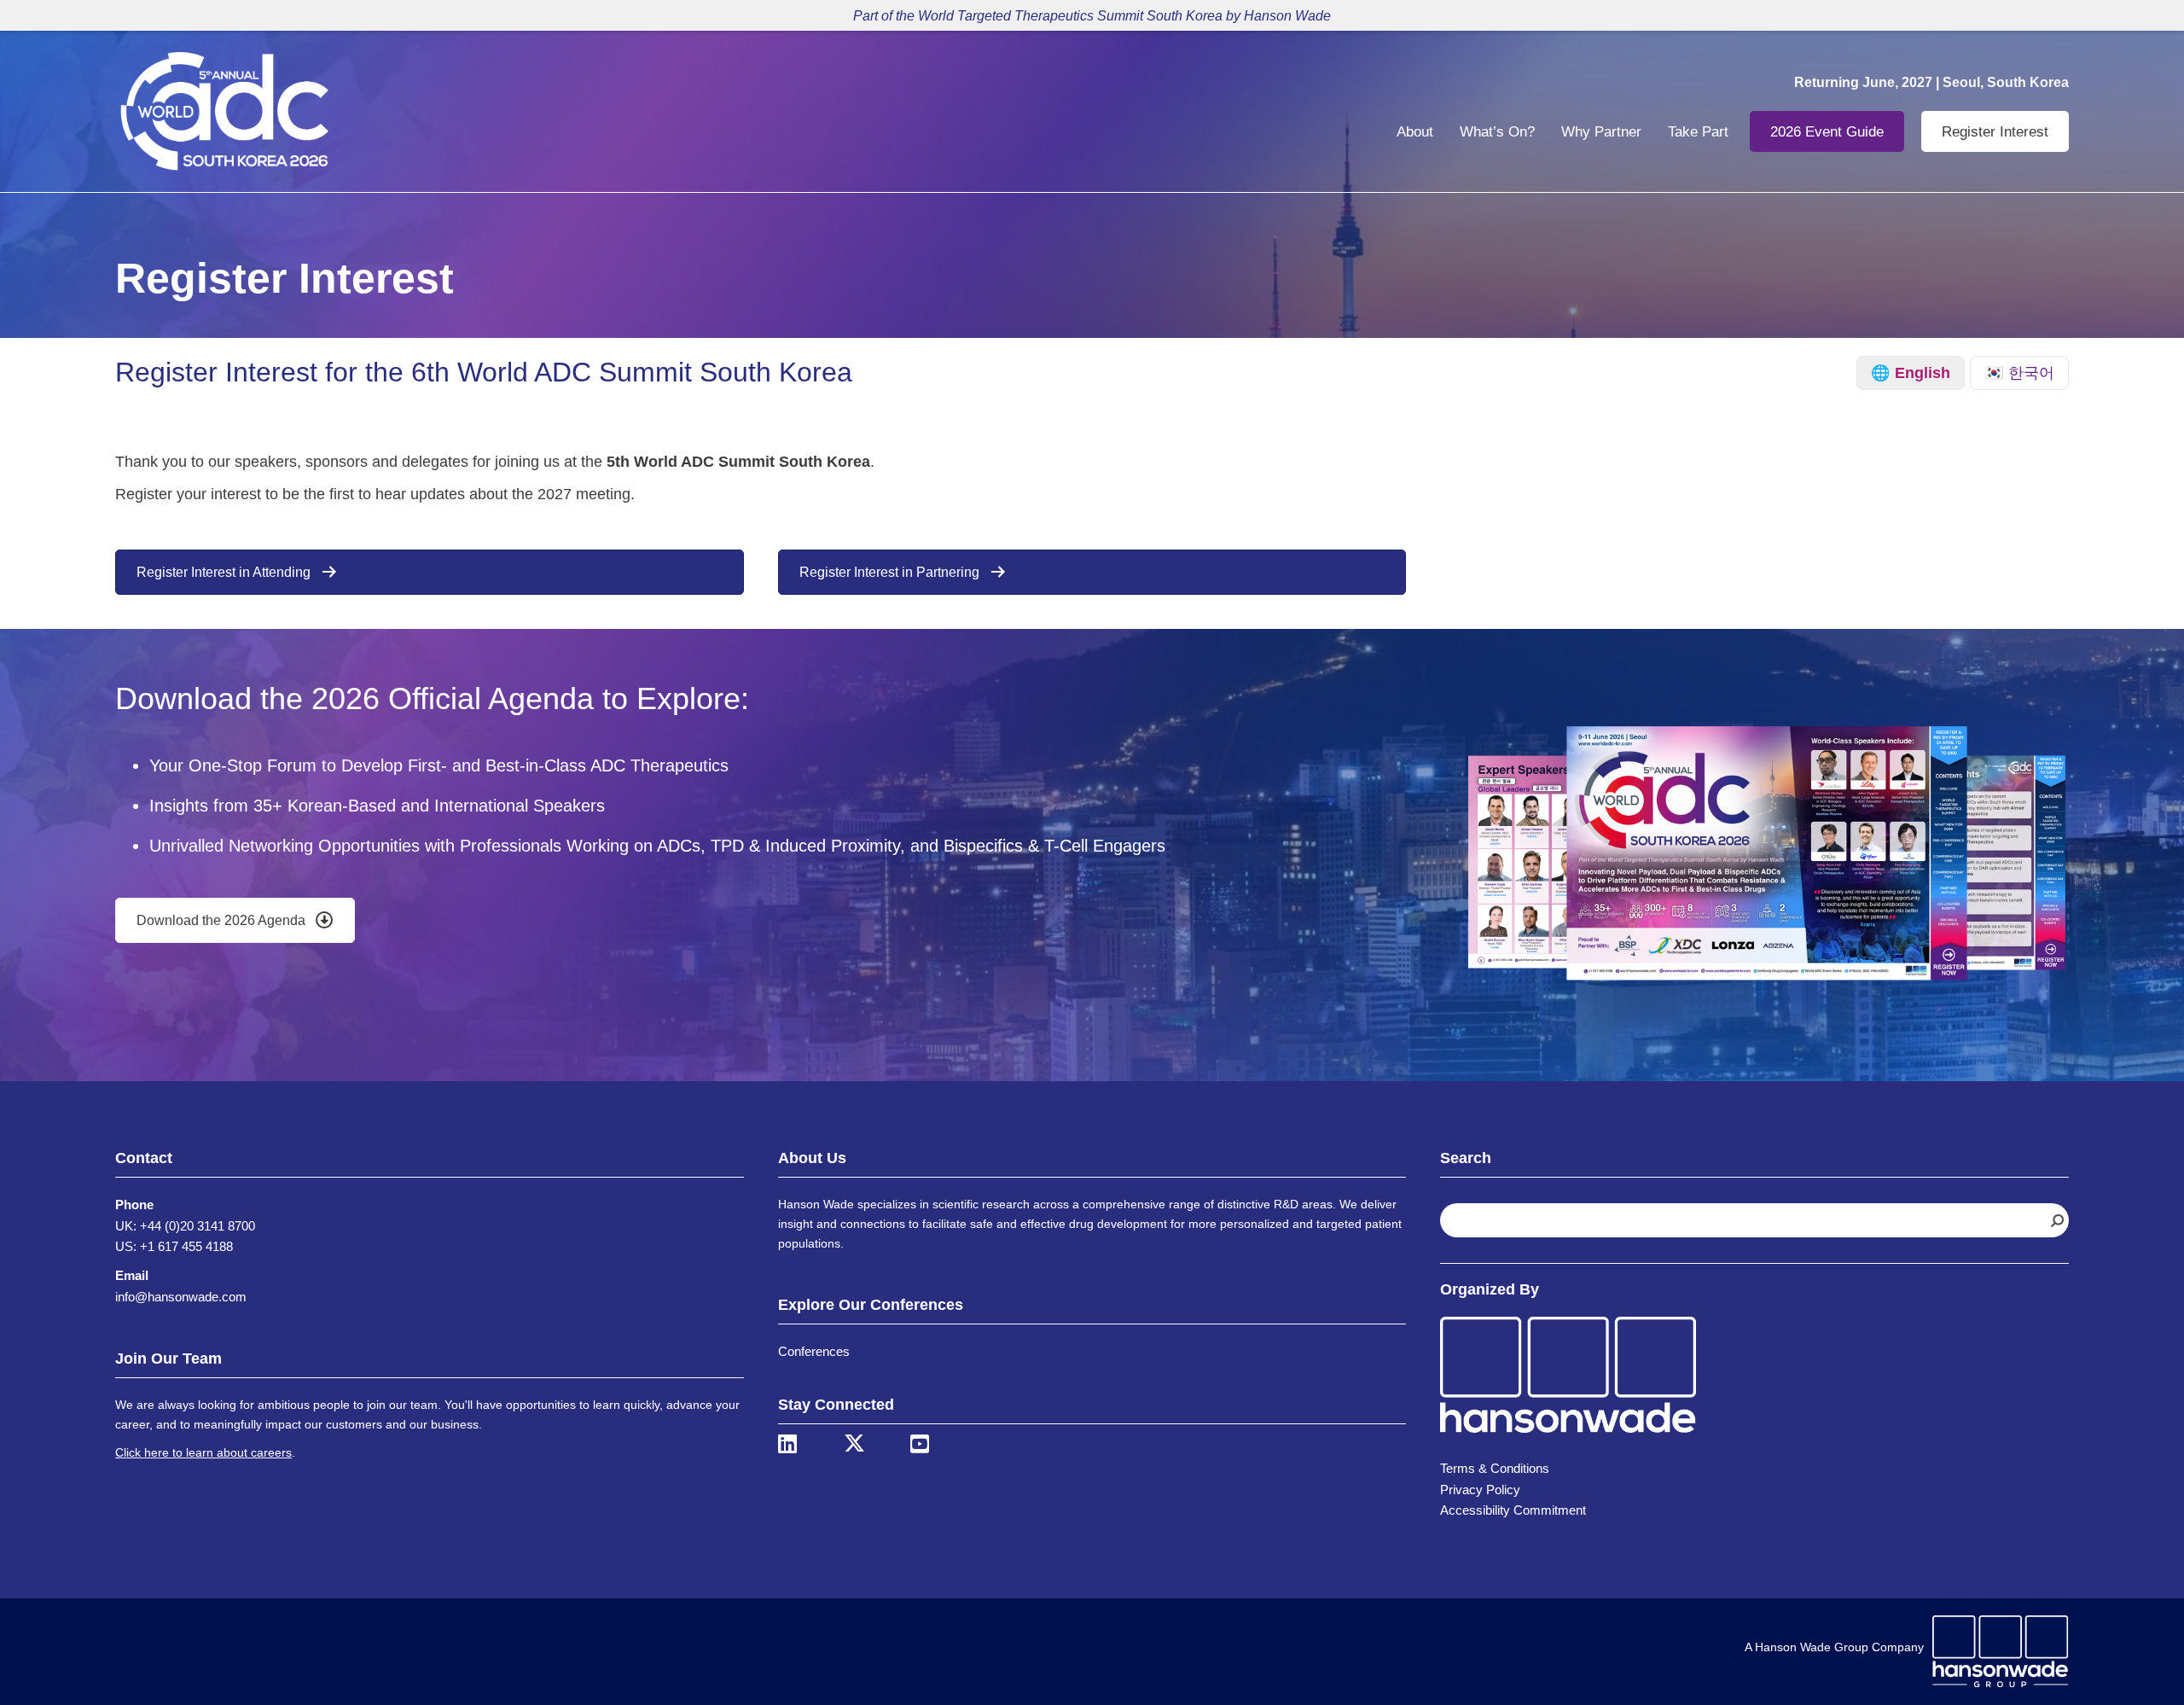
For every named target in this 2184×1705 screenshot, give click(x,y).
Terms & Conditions (1495, 1468)
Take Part (1698, 132)
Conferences (814, 1351)
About (1415, 132)
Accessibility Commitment (1513, 1510)
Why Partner (1601, 132)
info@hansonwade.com (181, 1297)
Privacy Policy (1480, 1490)
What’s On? (1497, 132)
